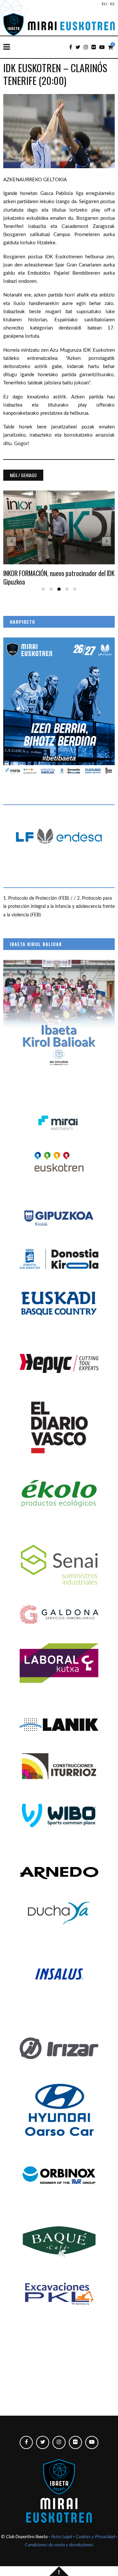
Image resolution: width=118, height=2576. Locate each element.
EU (104, 4)
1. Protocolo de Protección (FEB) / (39, 898)
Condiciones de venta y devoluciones (59, 2545)
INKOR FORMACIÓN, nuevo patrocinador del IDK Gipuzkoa (59, 577)
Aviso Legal (62, 2537)
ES (112, 4)
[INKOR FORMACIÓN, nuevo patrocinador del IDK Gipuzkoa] (59, 528)
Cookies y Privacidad (95, 2537)
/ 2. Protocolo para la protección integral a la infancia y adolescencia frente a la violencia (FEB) (59, 907)
